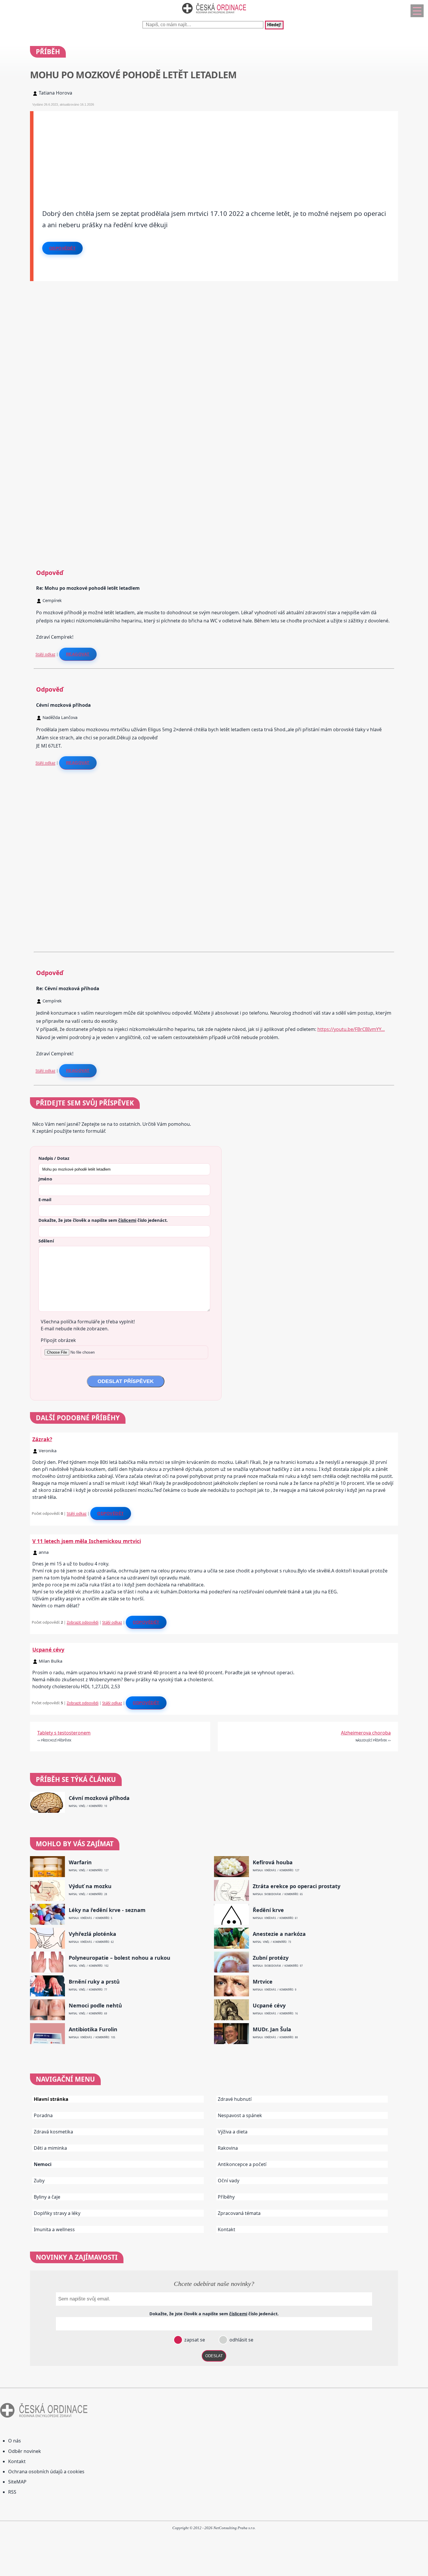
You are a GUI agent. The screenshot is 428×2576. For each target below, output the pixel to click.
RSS (12, 2492)
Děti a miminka (50, 2148)
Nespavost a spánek (240, 2115)
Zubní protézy (271, 1958)
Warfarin (80, 1862)
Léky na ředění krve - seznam (107, 1910)
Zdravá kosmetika (53, 2132)
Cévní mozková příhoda (99, 1798)
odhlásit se (241, 2340)
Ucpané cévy (48, 1650)
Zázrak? (42, 1439)
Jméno (45, 1179)
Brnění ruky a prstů (94, 1982)
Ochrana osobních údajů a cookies (46, 2472)
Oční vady (229, 2181)
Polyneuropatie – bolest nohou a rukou (120, 1958)
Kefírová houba (273, 1862)
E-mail (45, 1199)
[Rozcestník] (417, 11)
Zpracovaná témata (239, 2213)
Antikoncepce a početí (242, 2164)
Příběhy (226, 2197)
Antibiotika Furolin (93, 2029)
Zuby (39, 2181)
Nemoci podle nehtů (95, 2006)
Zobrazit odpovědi (83, 1622)
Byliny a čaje (47, 2197)
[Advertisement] (208, 152)
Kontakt (227, 2229)
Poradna (43, 2115)
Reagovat (78, 654)
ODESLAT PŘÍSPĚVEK (126, 1381)
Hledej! (274, 25)
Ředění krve (268, 1910)
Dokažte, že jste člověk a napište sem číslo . (103, 1220)
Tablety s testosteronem (64, 1733)
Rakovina (228, 2148)
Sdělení (46, 1241)
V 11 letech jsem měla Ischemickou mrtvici (87, 1541)
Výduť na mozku (90, 1886)
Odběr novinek (25, 2451)
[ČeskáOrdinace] (214, 15)
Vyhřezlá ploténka (92, 1934)
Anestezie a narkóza (279, 1934)
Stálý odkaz (45, 654)
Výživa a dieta (233, 2132)
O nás (15, 2441)
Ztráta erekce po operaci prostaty (297, 1886)
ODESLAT (214, 2356)
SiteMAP (17, 2482)
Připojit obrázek (58, 1340)
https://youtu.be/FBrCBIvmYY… (351, 1029)
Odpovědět (63, 248)
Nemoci (43, 2164)
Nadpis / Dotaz (54, 1158)
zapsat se (194, 2340)
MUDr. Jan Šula (272, 2029)
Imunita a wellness (54, 2229)
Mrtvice (263, 1982)
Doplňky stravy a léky (57, 2213)
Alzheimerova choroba (366, 1733)
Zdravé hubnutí (235, 2099)
